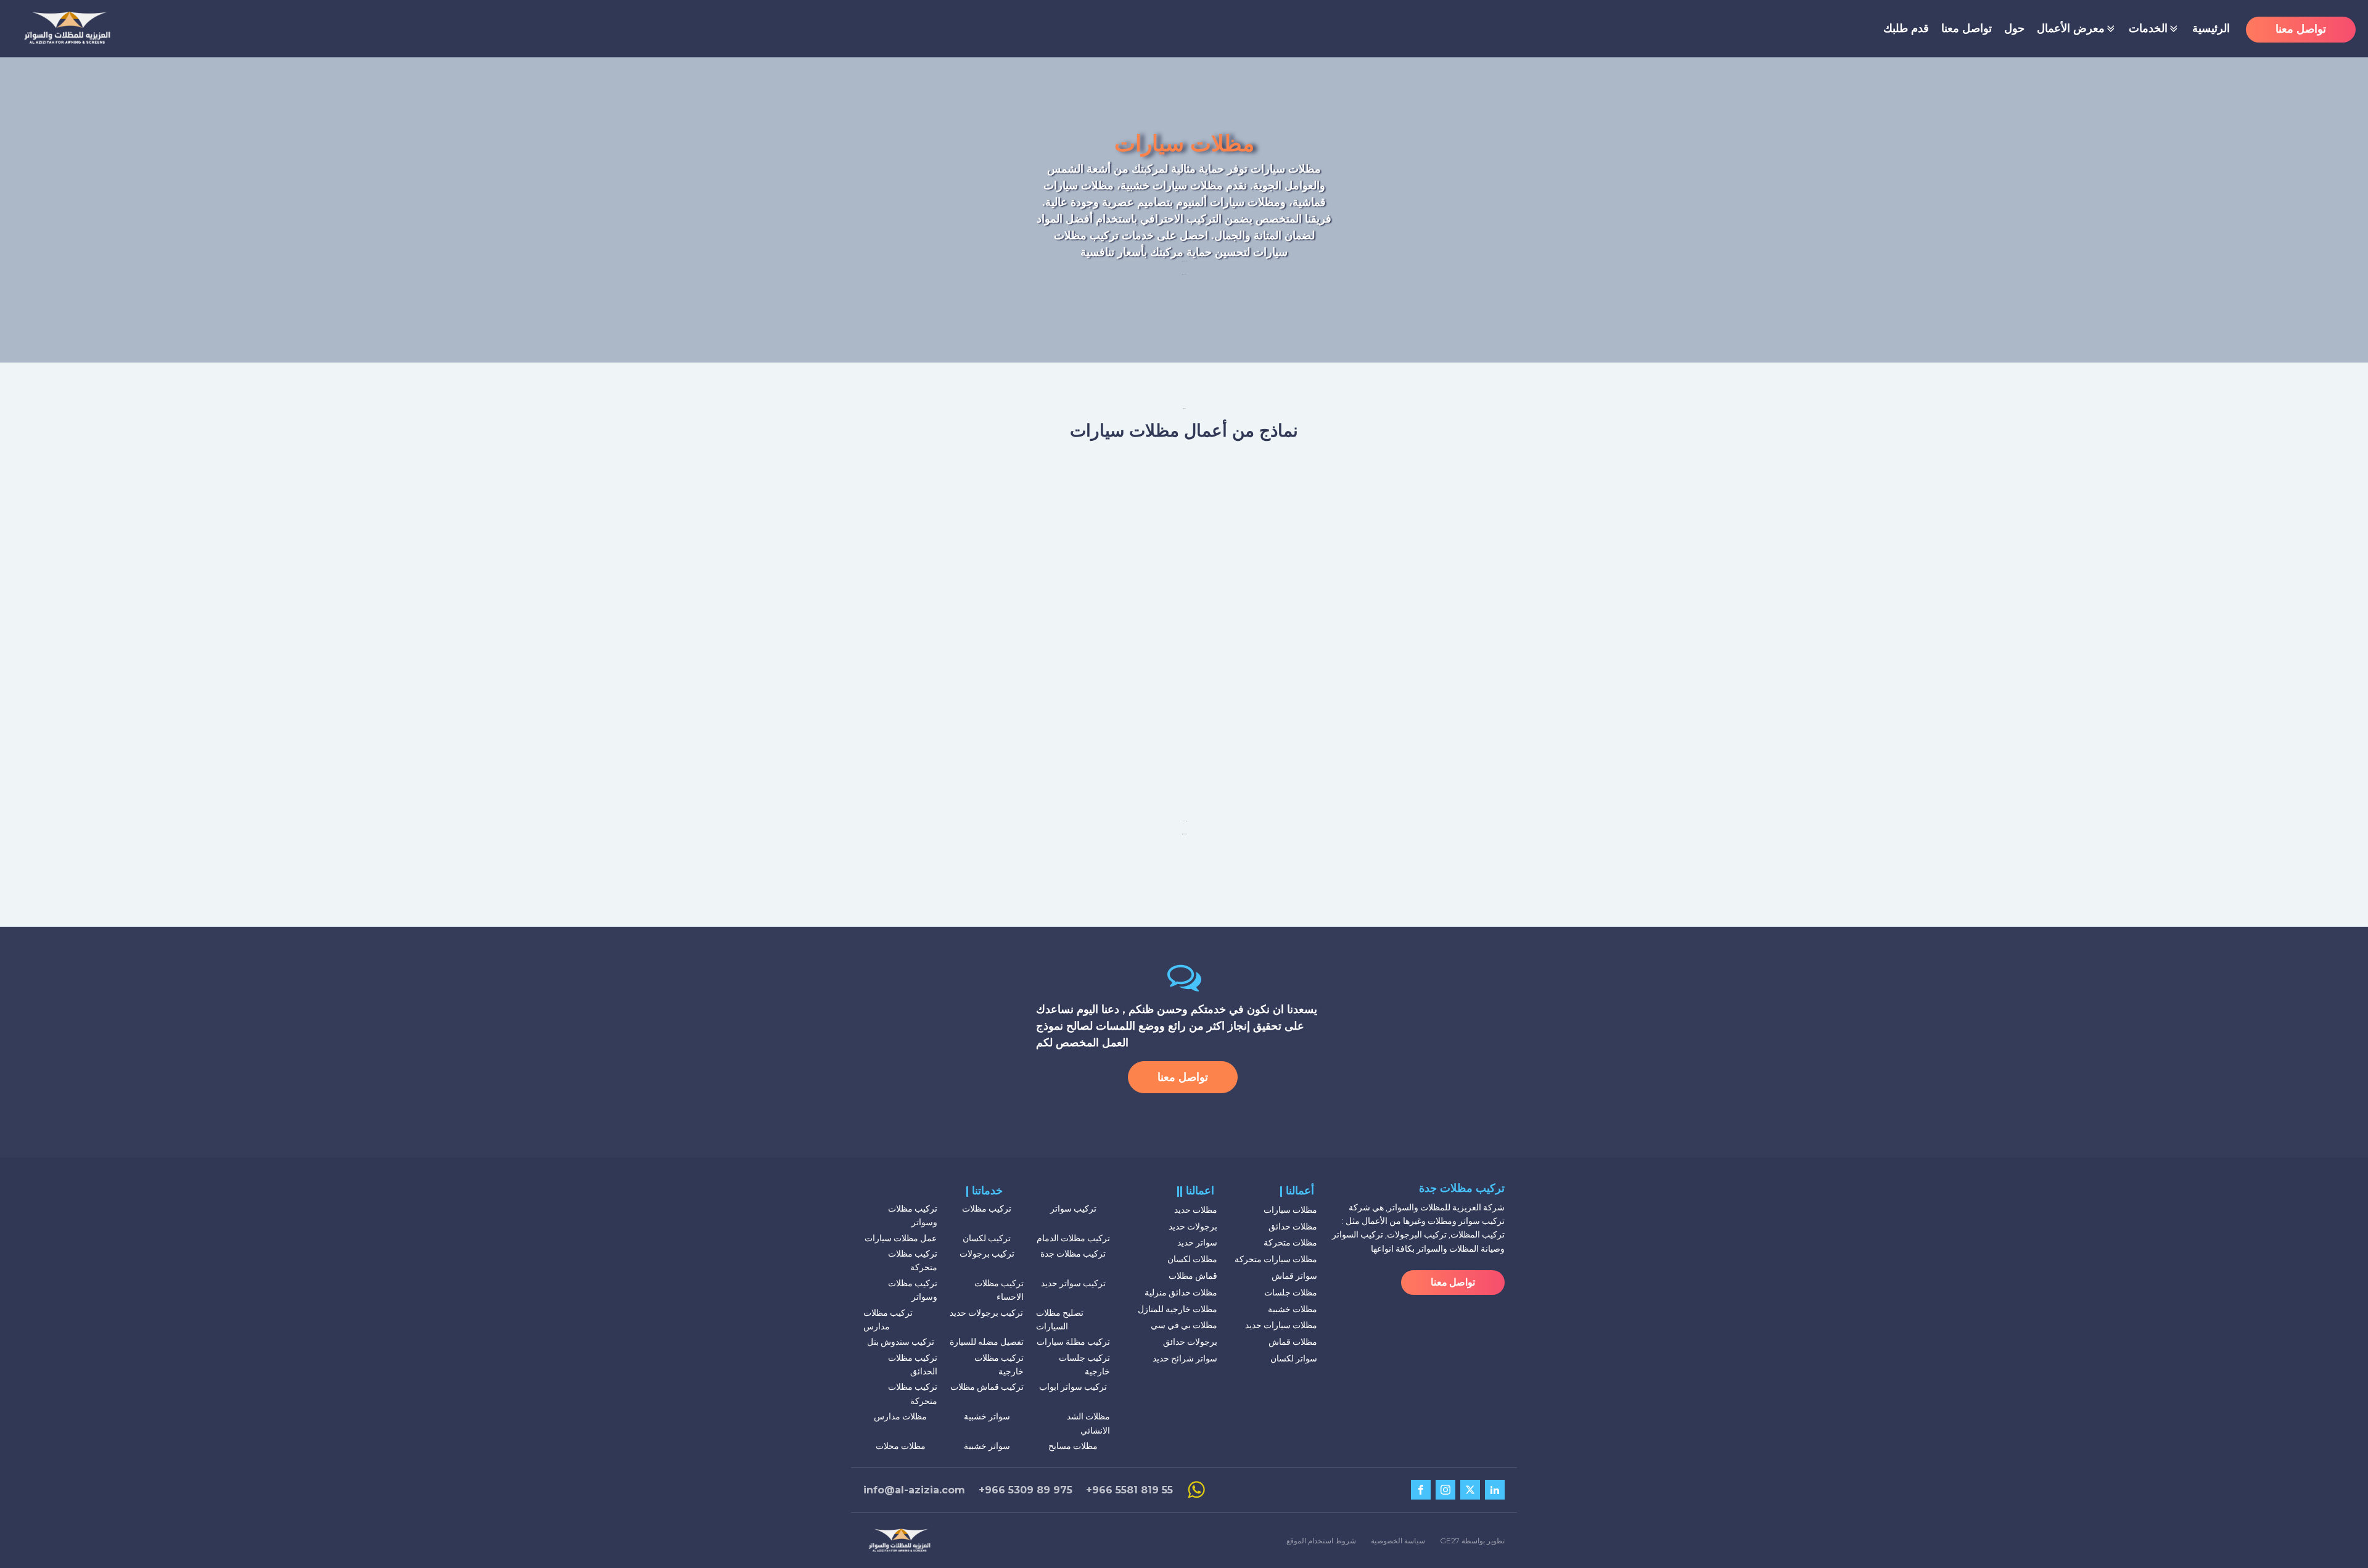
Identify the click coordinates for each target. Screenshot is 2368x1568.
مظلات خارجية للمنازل (1178, 1309)
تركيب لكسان (987, 1238)
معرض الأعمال (2071, 28)
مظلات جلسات (1291, 1292)
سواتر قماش (1294, 1276)
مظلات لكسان (1192, 1259)
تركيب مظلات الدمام (1073, 1238)
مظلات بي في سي (1184, 1325)
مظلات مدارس (900, 1416)
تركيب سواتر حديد (1073, 1283)
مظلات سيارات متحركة (1276, 1259)
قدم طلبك (1906, 28)
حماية (1211, 169)
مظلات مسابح (1073, 1446)
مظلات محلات (901, 1446)
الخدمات (2148, 28)
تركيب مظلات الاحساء (999, 1290)
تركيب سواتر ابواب (1073, 1387)
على (1167, 236)
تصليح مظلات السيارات (1060, 1320)
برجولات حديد (1193, 1226)
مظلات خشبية (1293, 1309)
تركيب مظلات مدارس (888, 1320)
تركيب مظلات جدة (1073, 1254)
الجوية (1267, 186)
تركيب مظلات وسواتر (913, 1215)
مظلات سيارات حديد (1281, 1325)
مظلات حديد (1196, 1210)
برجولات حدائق (1190, 1342)
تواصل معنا (1967, 28)
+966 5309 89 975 (1026, 1490)
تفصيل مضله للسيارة (987, 1342)
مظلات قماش (1293, 1342)
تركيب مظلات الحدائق (913, 1365)
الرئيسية (2211, 28)
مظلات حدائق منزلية (1181, 1292)
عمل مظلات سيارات (901, 1238)
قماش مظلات (1193, 1276)
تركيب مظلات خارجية (999, 1365)
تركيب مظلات (987, 1209)
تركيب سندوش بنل (901, 1342)
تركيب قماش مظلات (987, 1387)
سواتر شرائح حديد (1185, 1358)
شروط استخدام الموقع (1321, 1541)
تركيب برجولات (987, 1254)
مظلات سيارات (1290, 1210)
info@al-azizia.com (914, 1490)
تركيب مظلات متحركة (913, 1260)
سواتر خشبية (987, 1416)
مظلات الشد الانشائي (1088, 1423)
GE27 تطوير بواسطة (1472, 1541)
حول (2014, 28)
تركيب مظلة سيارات (1073, 1342)
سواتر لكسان (1294, 1358)
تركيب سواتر (1073, 1209)
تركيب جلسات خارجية (1084, 1365)
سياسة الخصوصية (1398, 1541)
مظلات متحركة (1290, 1242)
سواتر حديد (1197, 1242)
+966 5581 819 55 (1129, 1490)
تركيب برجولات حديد (986, 1313)
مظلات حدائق (1293, 1226)
